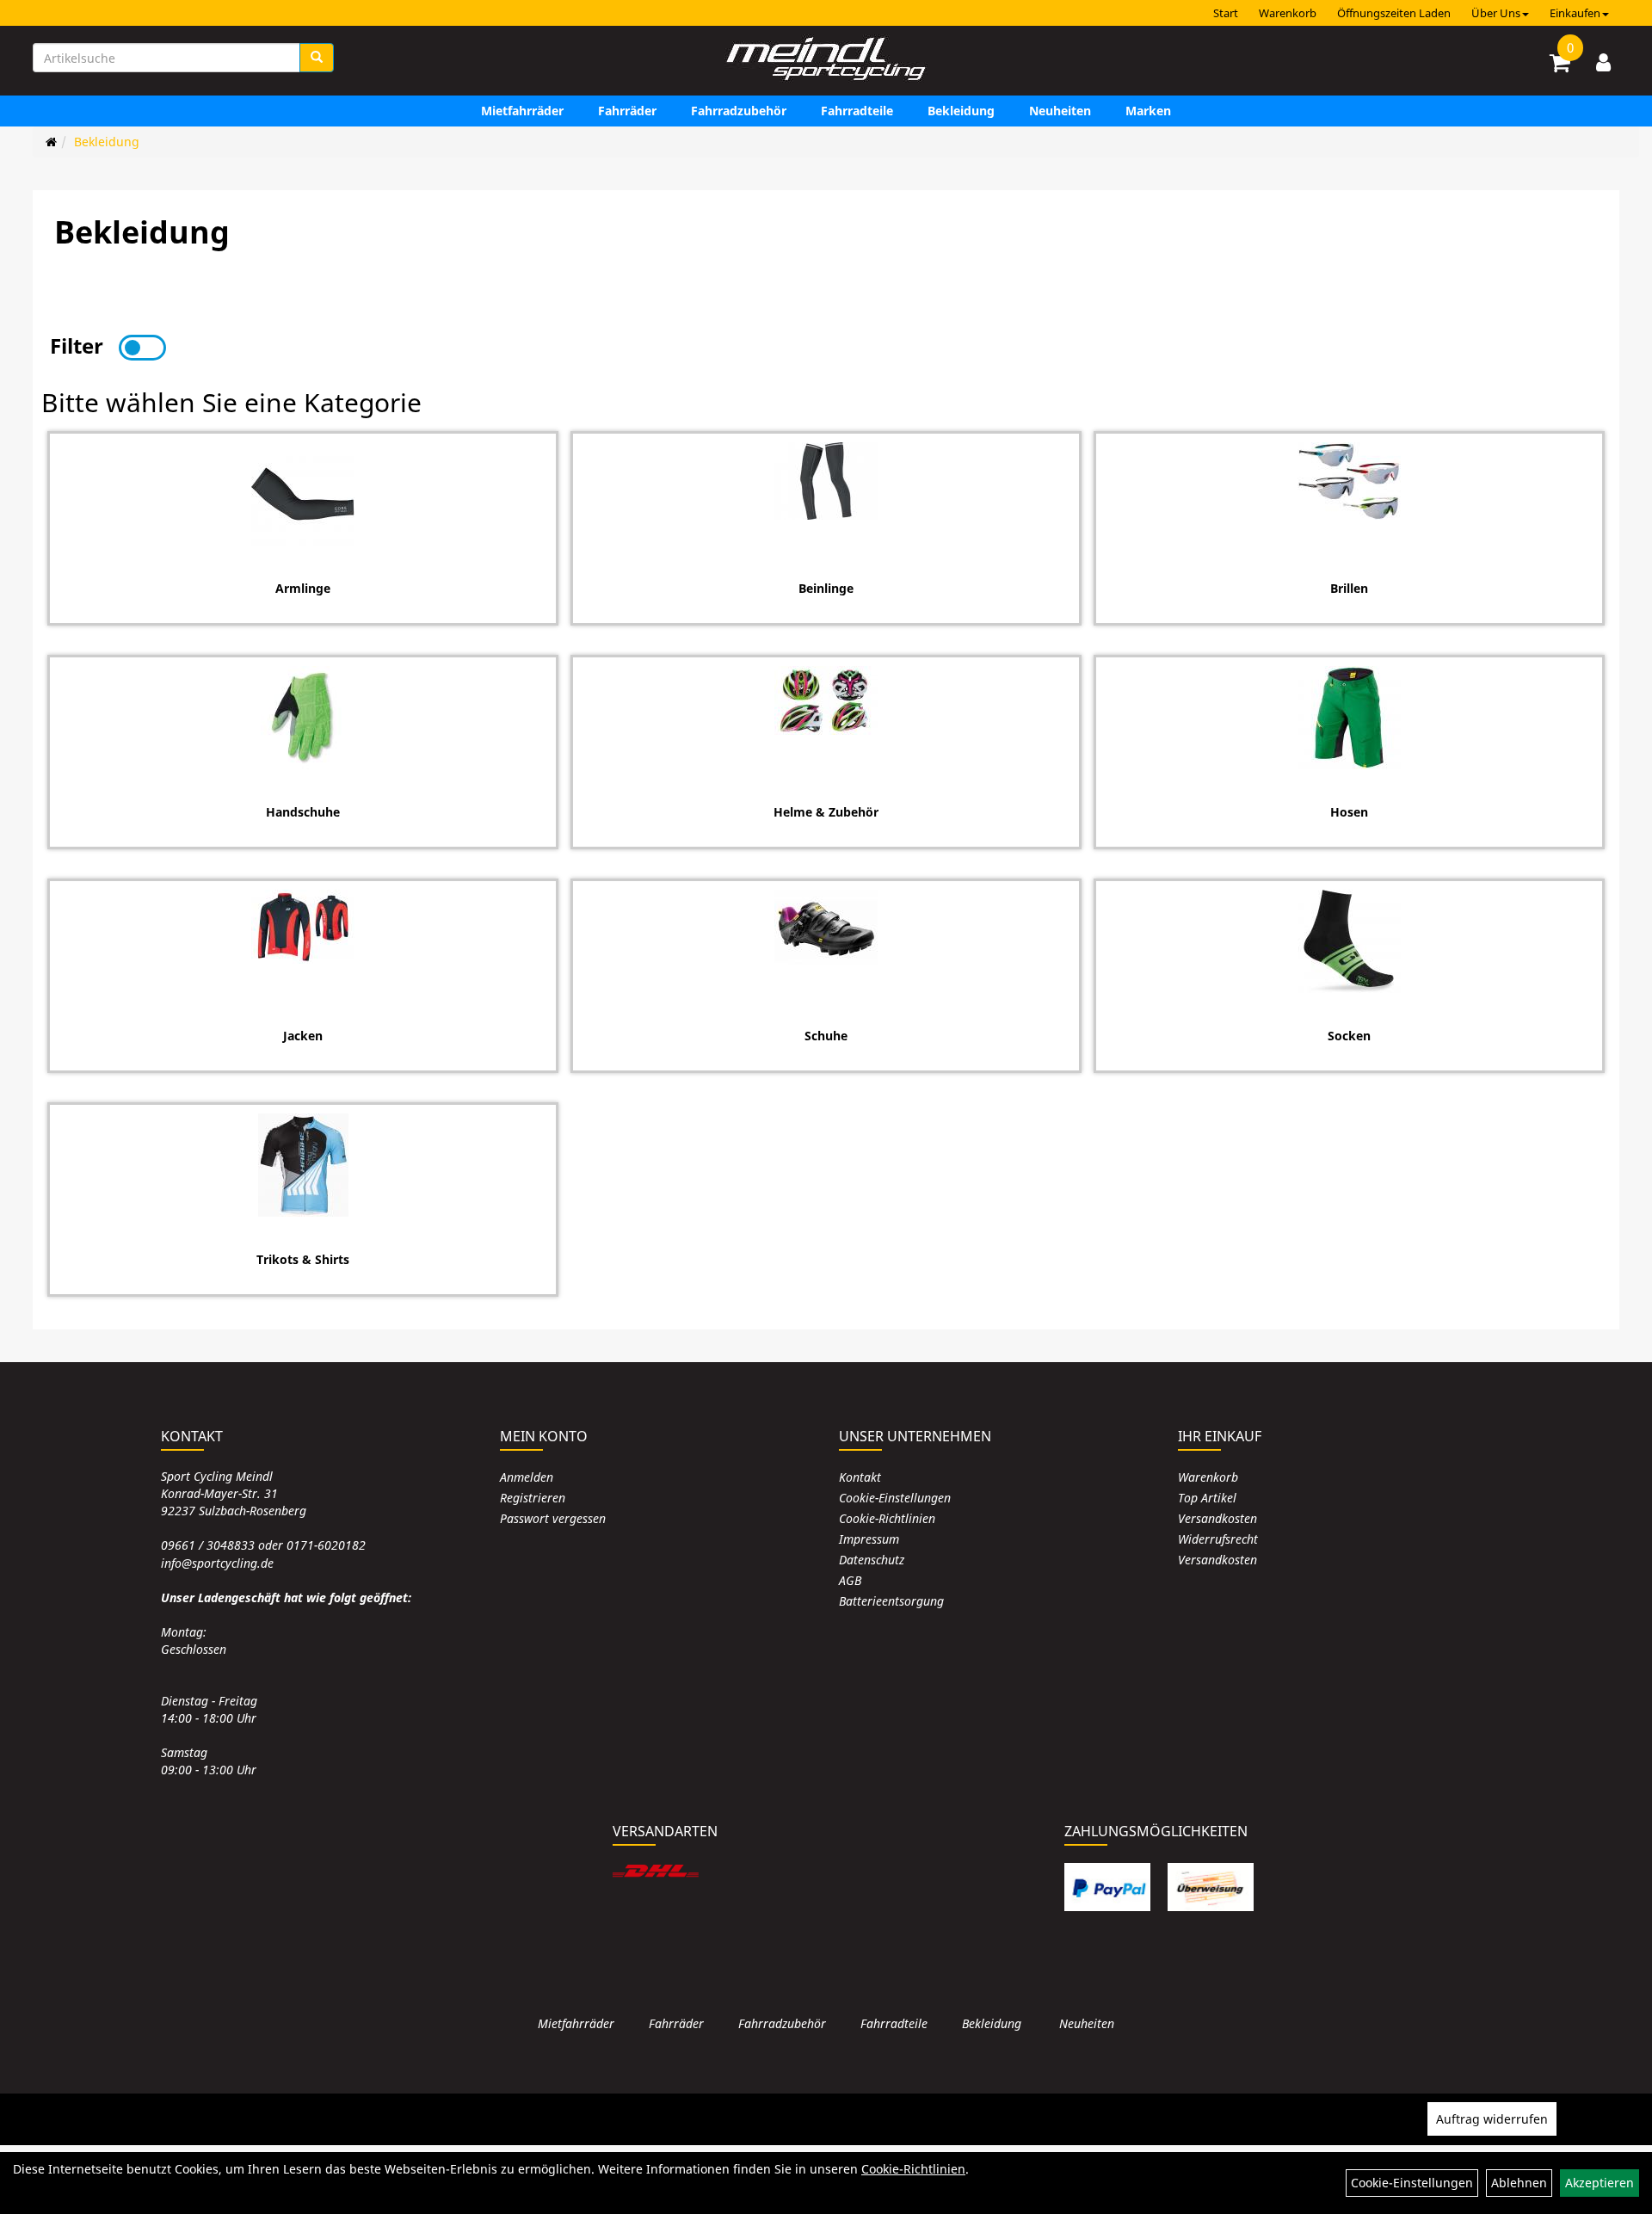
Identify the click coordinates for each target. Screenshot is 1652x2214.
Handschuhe (303, 812)
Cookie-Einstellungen (895, 1498)
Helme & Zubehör (826, 812)
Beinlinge (826, 588)
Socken (1349, 1036)
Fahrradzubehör (739, 111)
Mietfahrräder (522, 111)
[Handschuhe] (303, 718)
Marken (1148, 111)
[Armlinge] (303, 494)
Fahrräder (627, 111)
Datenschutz (872, 1560)
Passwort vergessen (553, 1518)
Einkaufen (1575, 13)
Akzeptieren (1600, 2183)
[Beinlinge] (826, 481)
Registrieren (533, 1498)
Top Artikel (1207, 1498)
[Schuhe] (826, 930)
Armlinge (303, 588)
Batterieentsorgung (891, 1601)
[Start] (51, 142)
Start (1226, 13)
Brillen (1349, 588)
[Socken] (1349, 941)
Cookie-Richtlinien (887, 1518)
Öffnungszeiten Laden (1394, 13)
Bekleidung (961, 111)
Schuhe (826, 1036)
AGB (850, 1580)
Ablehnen (1519, 2183)
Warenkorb (1288, 13)
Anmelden (527, 1477)
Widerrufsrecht (1218, 1539)
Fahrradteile (857, 111)
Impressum (869, 1539)
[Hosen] (1349, 718)
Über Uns (1496, 13)
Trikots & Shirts (303, 1259)
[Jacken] (303, 927)
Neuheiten (1060, 111)
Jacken (303, 1036)
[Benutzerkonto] (1603, 62)
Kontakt (860, 1477)
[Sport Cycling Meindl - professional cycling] (826, 60)
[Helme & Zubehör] (826, 700)
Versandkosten (1217, 1518)
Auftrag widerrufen (1492, 2119)
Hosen (1349, 812)
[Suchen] (317, 58)
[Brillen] (1349, 481)
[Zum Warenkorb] (1560, 65)
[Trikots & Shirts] (303, 1165)
